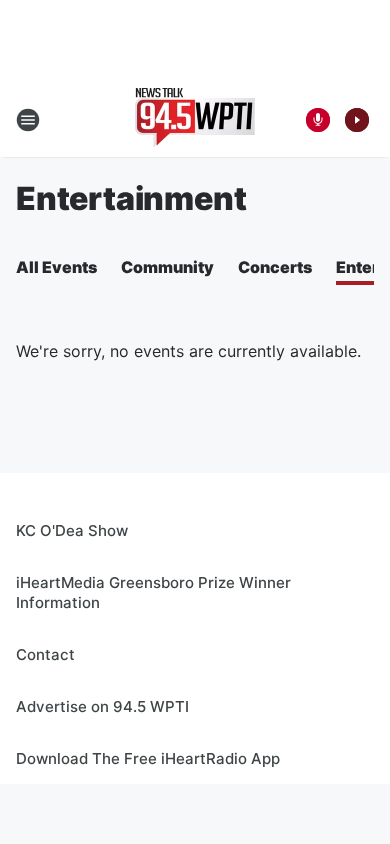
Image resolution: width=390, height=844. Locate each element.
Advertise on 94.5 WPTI (102, 706)
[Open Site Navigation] (28, 120)
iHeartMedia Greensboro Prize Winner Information (153, 592)
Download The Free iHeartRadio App (148, 758)
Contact (45, 654)
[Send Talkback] (318, 120)
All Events (56, 267)
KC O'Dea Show (72, 530)
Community (167, 267)
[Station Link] (195, 120)
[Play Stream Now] (357, 120)
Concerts (275, 267)
